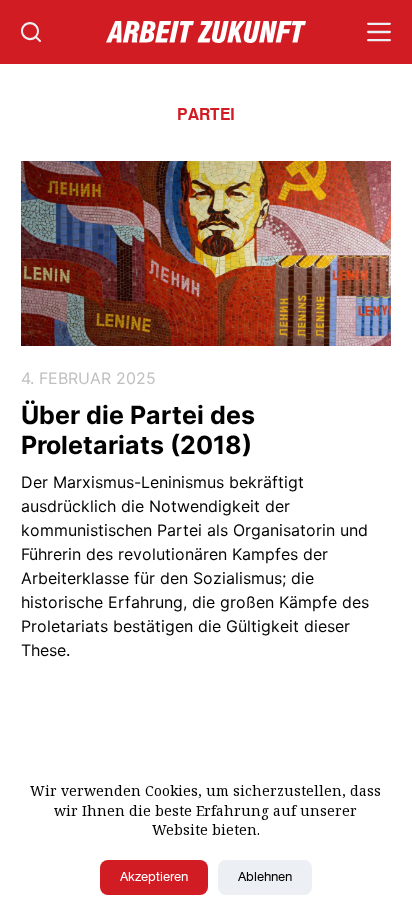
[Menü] (379, 32)
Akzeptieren (154, 877)
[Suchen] (31, 32)
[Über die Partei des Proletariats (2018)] (206, 253)
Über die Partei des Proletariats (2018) (138, 430)
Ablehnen (265, 877)
